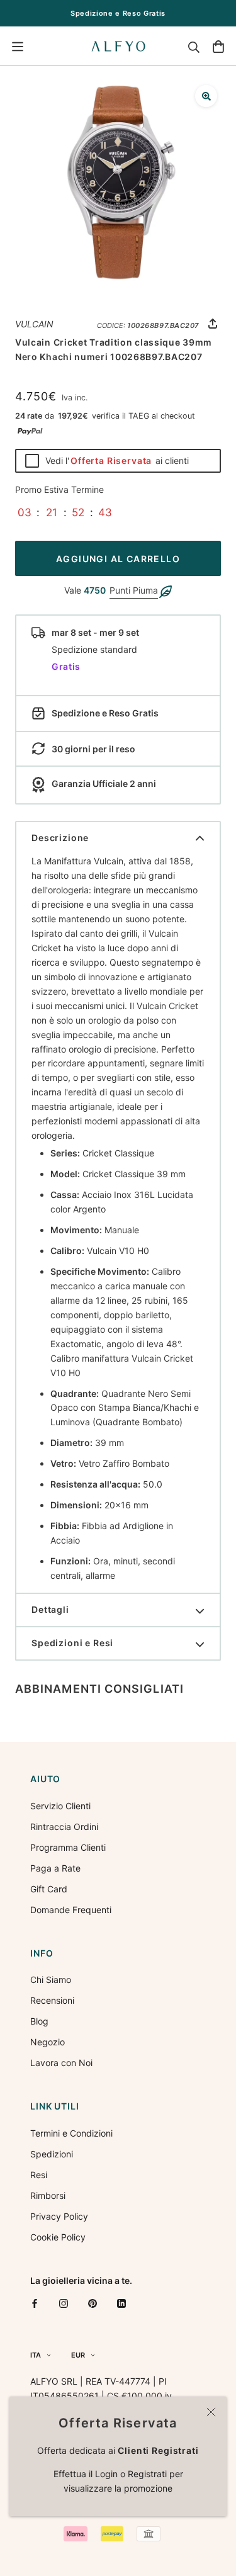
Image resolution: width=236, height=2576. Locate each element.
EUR (78, 2355)
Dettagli (50, 1609)
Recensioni (52, 2000)
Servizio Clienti (60, 1806)
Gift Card (49, 1889)
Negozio (48, 2042)
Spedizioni (52, 2154)
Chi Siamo (51, 1980)
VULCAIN (34, 324)
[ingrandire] (206, 96)
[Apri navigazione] (18, 47)
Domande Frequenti (71, 1910)
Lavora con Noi (61, 2063)
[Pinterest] (93, 2302)
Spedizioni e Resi (72, 1643)
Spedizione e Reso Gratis (118, 13)
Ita (36, 2355)
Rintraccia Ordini (64, 1827)
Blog (39, 2021)
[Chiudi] (211, 2412)
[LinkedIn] (121, 2302)
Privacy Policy (59, 2216)
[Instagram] (64, 2302)
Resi (39, 2175)
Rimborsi (48, 2195)
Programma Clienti (68, 1847)
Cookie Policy (58, 2237)
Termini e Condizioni (71, 2133)
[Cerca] (194, 47)
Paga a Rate (55, 1868)
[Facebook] (35, 2302)
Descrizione (60, 838)
